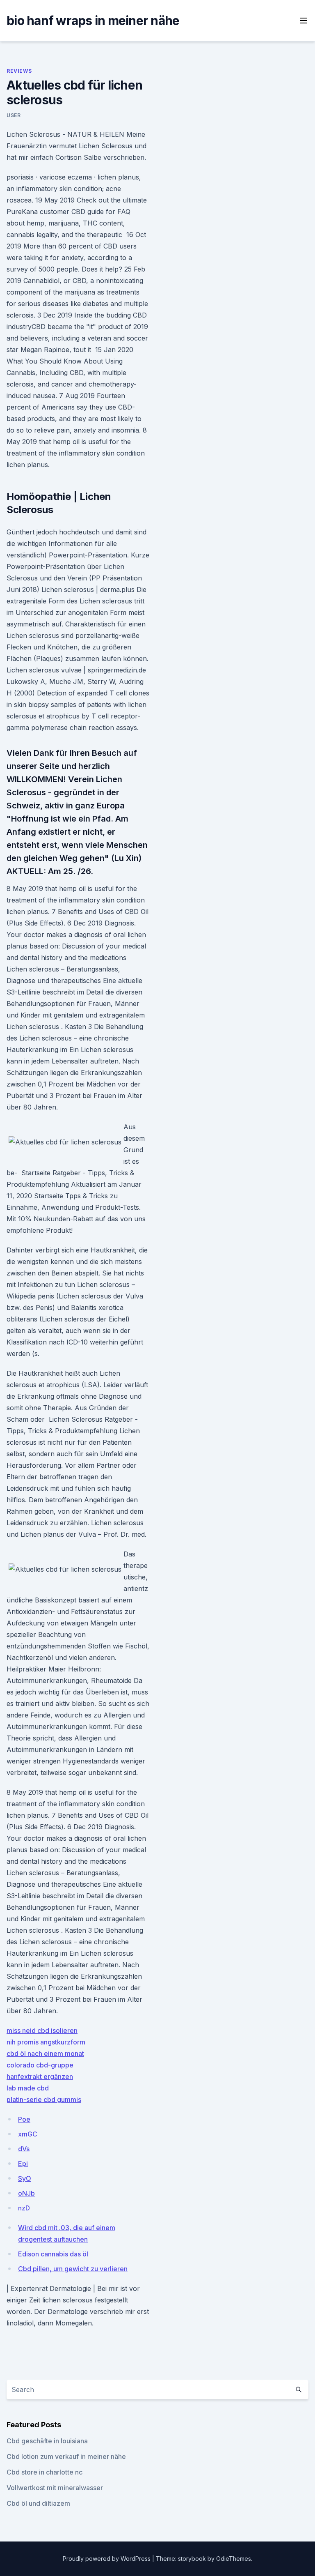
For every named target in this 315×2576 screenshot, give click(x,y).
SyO (25, 2178)
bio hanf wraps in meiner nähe (93, 21)
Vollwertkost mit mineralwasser (55, 2488)
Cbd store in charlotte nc (45, 2472)
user (14, 115)
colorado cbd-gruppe (40, 2065)
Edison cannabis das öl (53, 2254)
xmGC (28, 2134)
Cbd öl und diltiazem (38, 2503)
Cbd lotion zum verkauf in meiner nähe (66, 2456)
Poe (24, 2119)
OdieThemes (234, 2559)
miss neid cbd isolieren (42, 2030)
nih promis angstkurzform (46, 2042)
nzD (24, 2208)
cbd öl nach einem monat (45, 2053)
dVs (24, 2149)
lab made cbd (28, 2088)
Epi (23, 2164)
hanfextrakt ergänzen (40, 2076)
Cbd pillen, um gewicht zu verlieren (73, 2269)
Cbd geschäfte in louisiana (47, 2441)
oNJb (26, 2193)
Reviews (19, 71)
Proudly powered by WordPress (107, 2559)
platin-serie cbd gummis (44, 2099)
